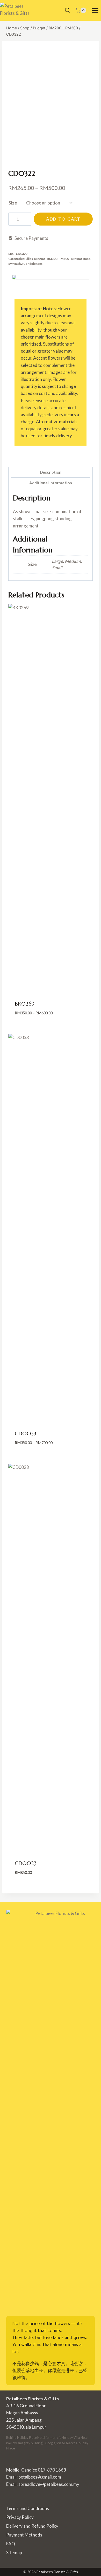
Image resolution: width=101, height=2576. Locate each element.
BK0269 (25, 1004)
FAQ (11, 2544)
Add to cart (63, 219)
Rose (87, 259)
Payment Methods (24, 2535)
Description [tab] (51, 472)
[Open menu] (95, 10)
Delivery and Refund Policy (32, 2526)
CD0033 (26, 1434)
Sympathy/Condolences (25, 264)
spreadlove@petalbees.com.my (49, 2484)
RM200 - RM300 (46, 259)
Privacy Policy (20, 2517)
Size (13, 203)
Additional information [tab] (51, 483)
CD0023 (26, 1863)
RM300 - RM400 (70, 259)
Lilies (29, 259)
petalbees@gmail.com (40, 2477)
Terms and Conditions (28, 2508)
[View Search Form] (67, 10)
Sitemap (14, 2552)
